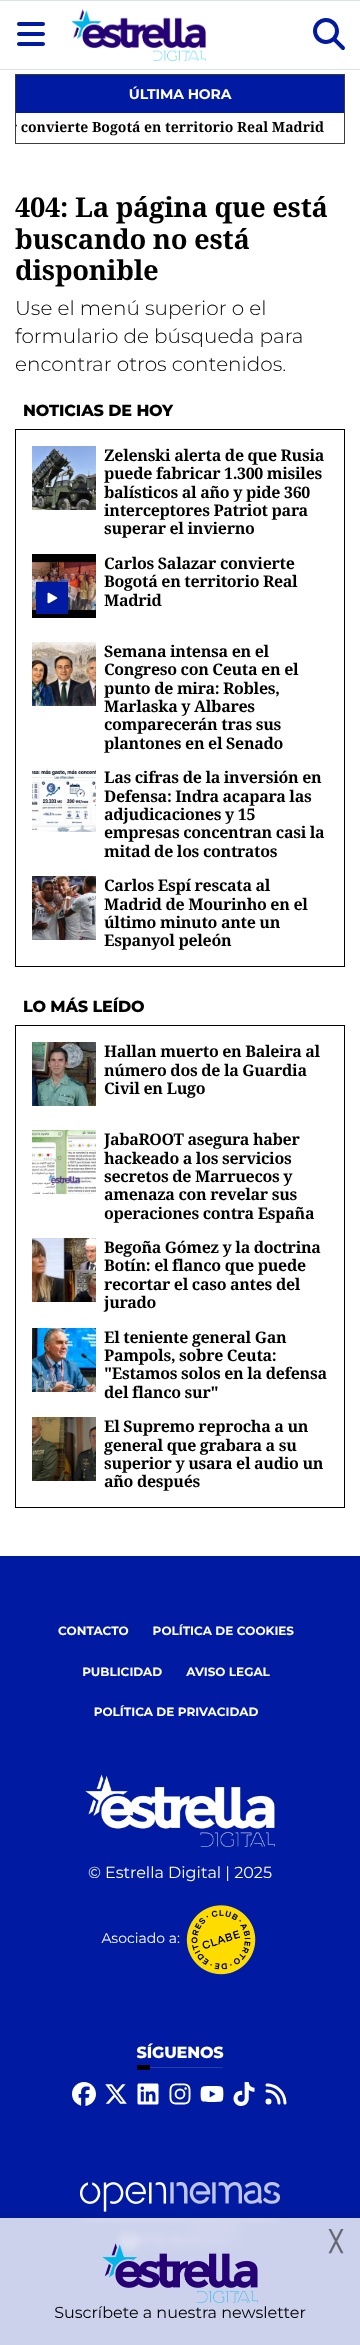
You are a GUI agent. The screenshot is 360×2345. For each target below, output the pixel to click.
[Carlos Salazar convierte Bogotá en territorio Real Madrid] (52, 598)
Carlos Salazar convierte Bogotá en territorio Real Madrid (200, 581)
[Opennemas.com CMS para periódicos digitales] (180, 2214)
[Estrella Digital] (138, 35)
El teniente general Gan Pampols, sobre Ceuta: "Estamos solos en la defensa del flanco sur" (215, 1364)
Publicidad (122, 1672)
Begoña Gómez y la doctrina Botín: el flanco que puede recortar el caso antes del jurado (212, 1274)
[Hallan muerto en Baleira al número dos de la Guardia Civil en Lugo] (64, 1073)
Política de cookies (223, 1631)
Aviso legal (228, 1672)
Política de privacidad (176, 1712)
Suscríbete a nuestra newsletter (180, 2313)
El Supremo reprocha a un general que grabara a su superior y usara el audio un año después (213, 1453)
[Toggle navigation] (31, 35)
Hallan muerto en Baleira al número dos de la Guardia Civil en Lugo (212, 1069)
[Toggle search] (329, 35)
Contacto (93, 1631)
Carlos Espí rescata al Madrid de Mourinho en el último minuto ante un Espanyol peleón (206, 912)
